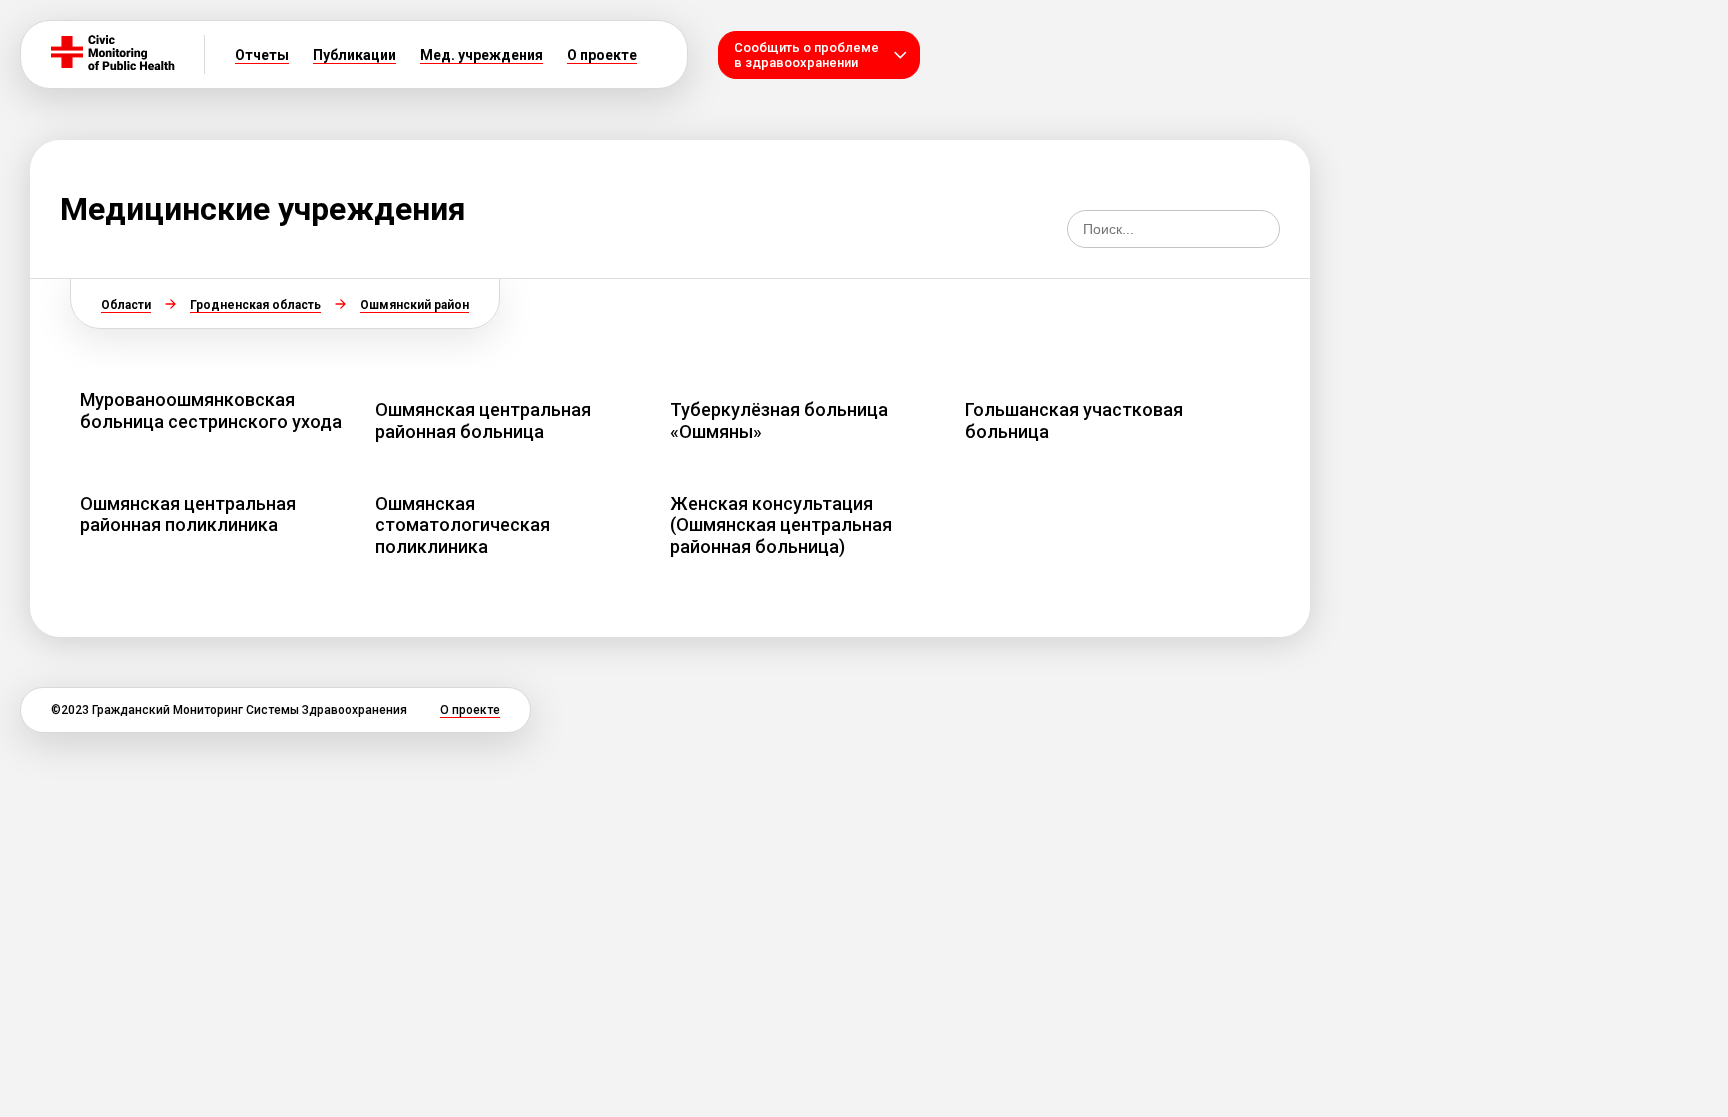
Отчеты (262, 55)
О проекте (602, 55)
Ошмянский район (414, 305)
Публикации (354, 55)
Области (126, 305)
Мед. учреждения (481, 55)
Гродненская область (255, 305)
